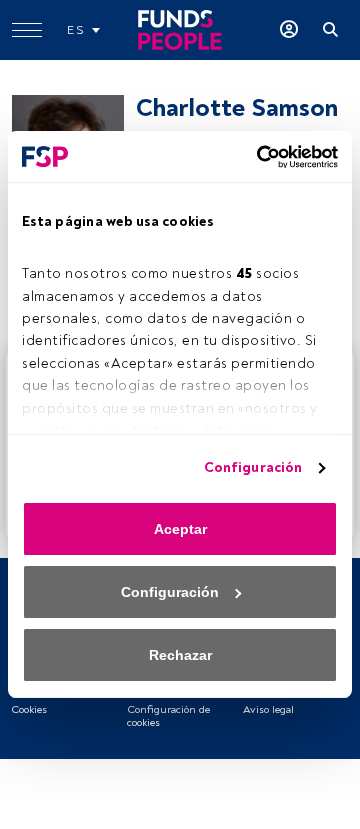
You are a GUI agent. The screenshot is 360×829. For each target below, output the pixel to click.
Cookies (29, 709)
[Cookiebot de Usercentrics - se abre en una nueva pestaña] (255, 157)
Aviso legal (268, 709)
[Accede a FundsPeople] (289, 30)
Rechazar (180, 655)
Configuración (253, 467)
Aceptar (180, 529)
